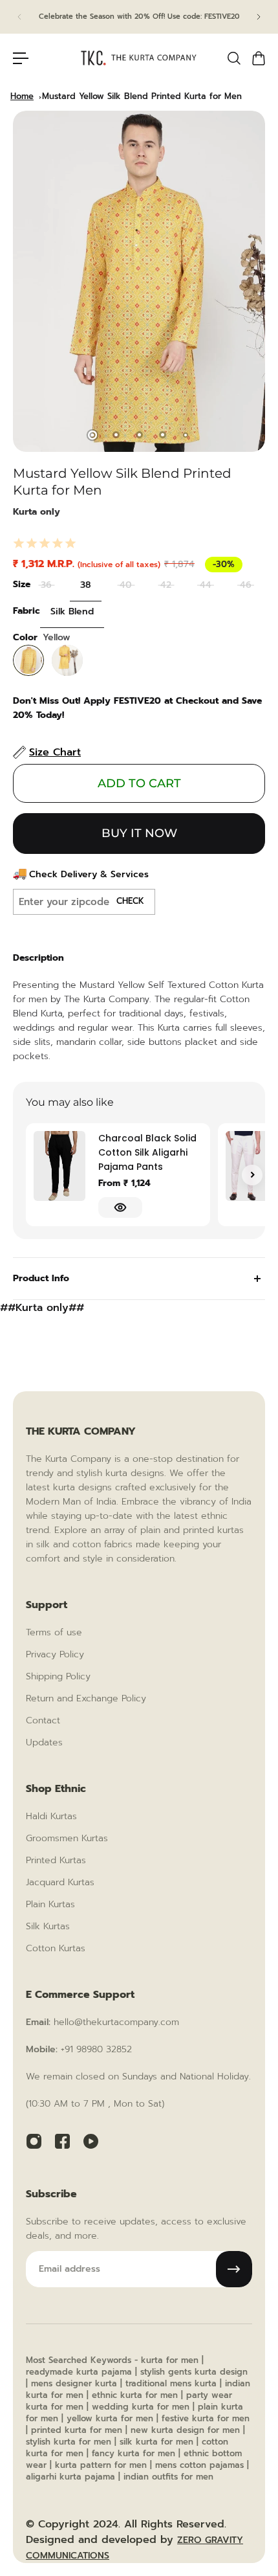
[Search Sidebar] (233, 58)
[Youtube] (91, 2141)
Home (22, 96)
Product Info (41, 1278)
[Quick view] (120, 1207)
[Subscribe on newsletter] (234, 2269)
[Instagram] (34, 2141)
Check (130, 901)
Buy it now (139, 833)
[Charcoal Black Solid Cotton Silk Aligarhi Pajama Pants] (59, 1166)
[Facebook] (62, 2141)
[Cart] (258, 58)
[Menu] (21, 58)
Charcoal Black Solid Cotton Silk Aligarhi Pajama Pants (147, 1152)
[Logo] (139, 58)
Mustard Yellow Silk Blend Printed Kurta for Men (142, 96)
